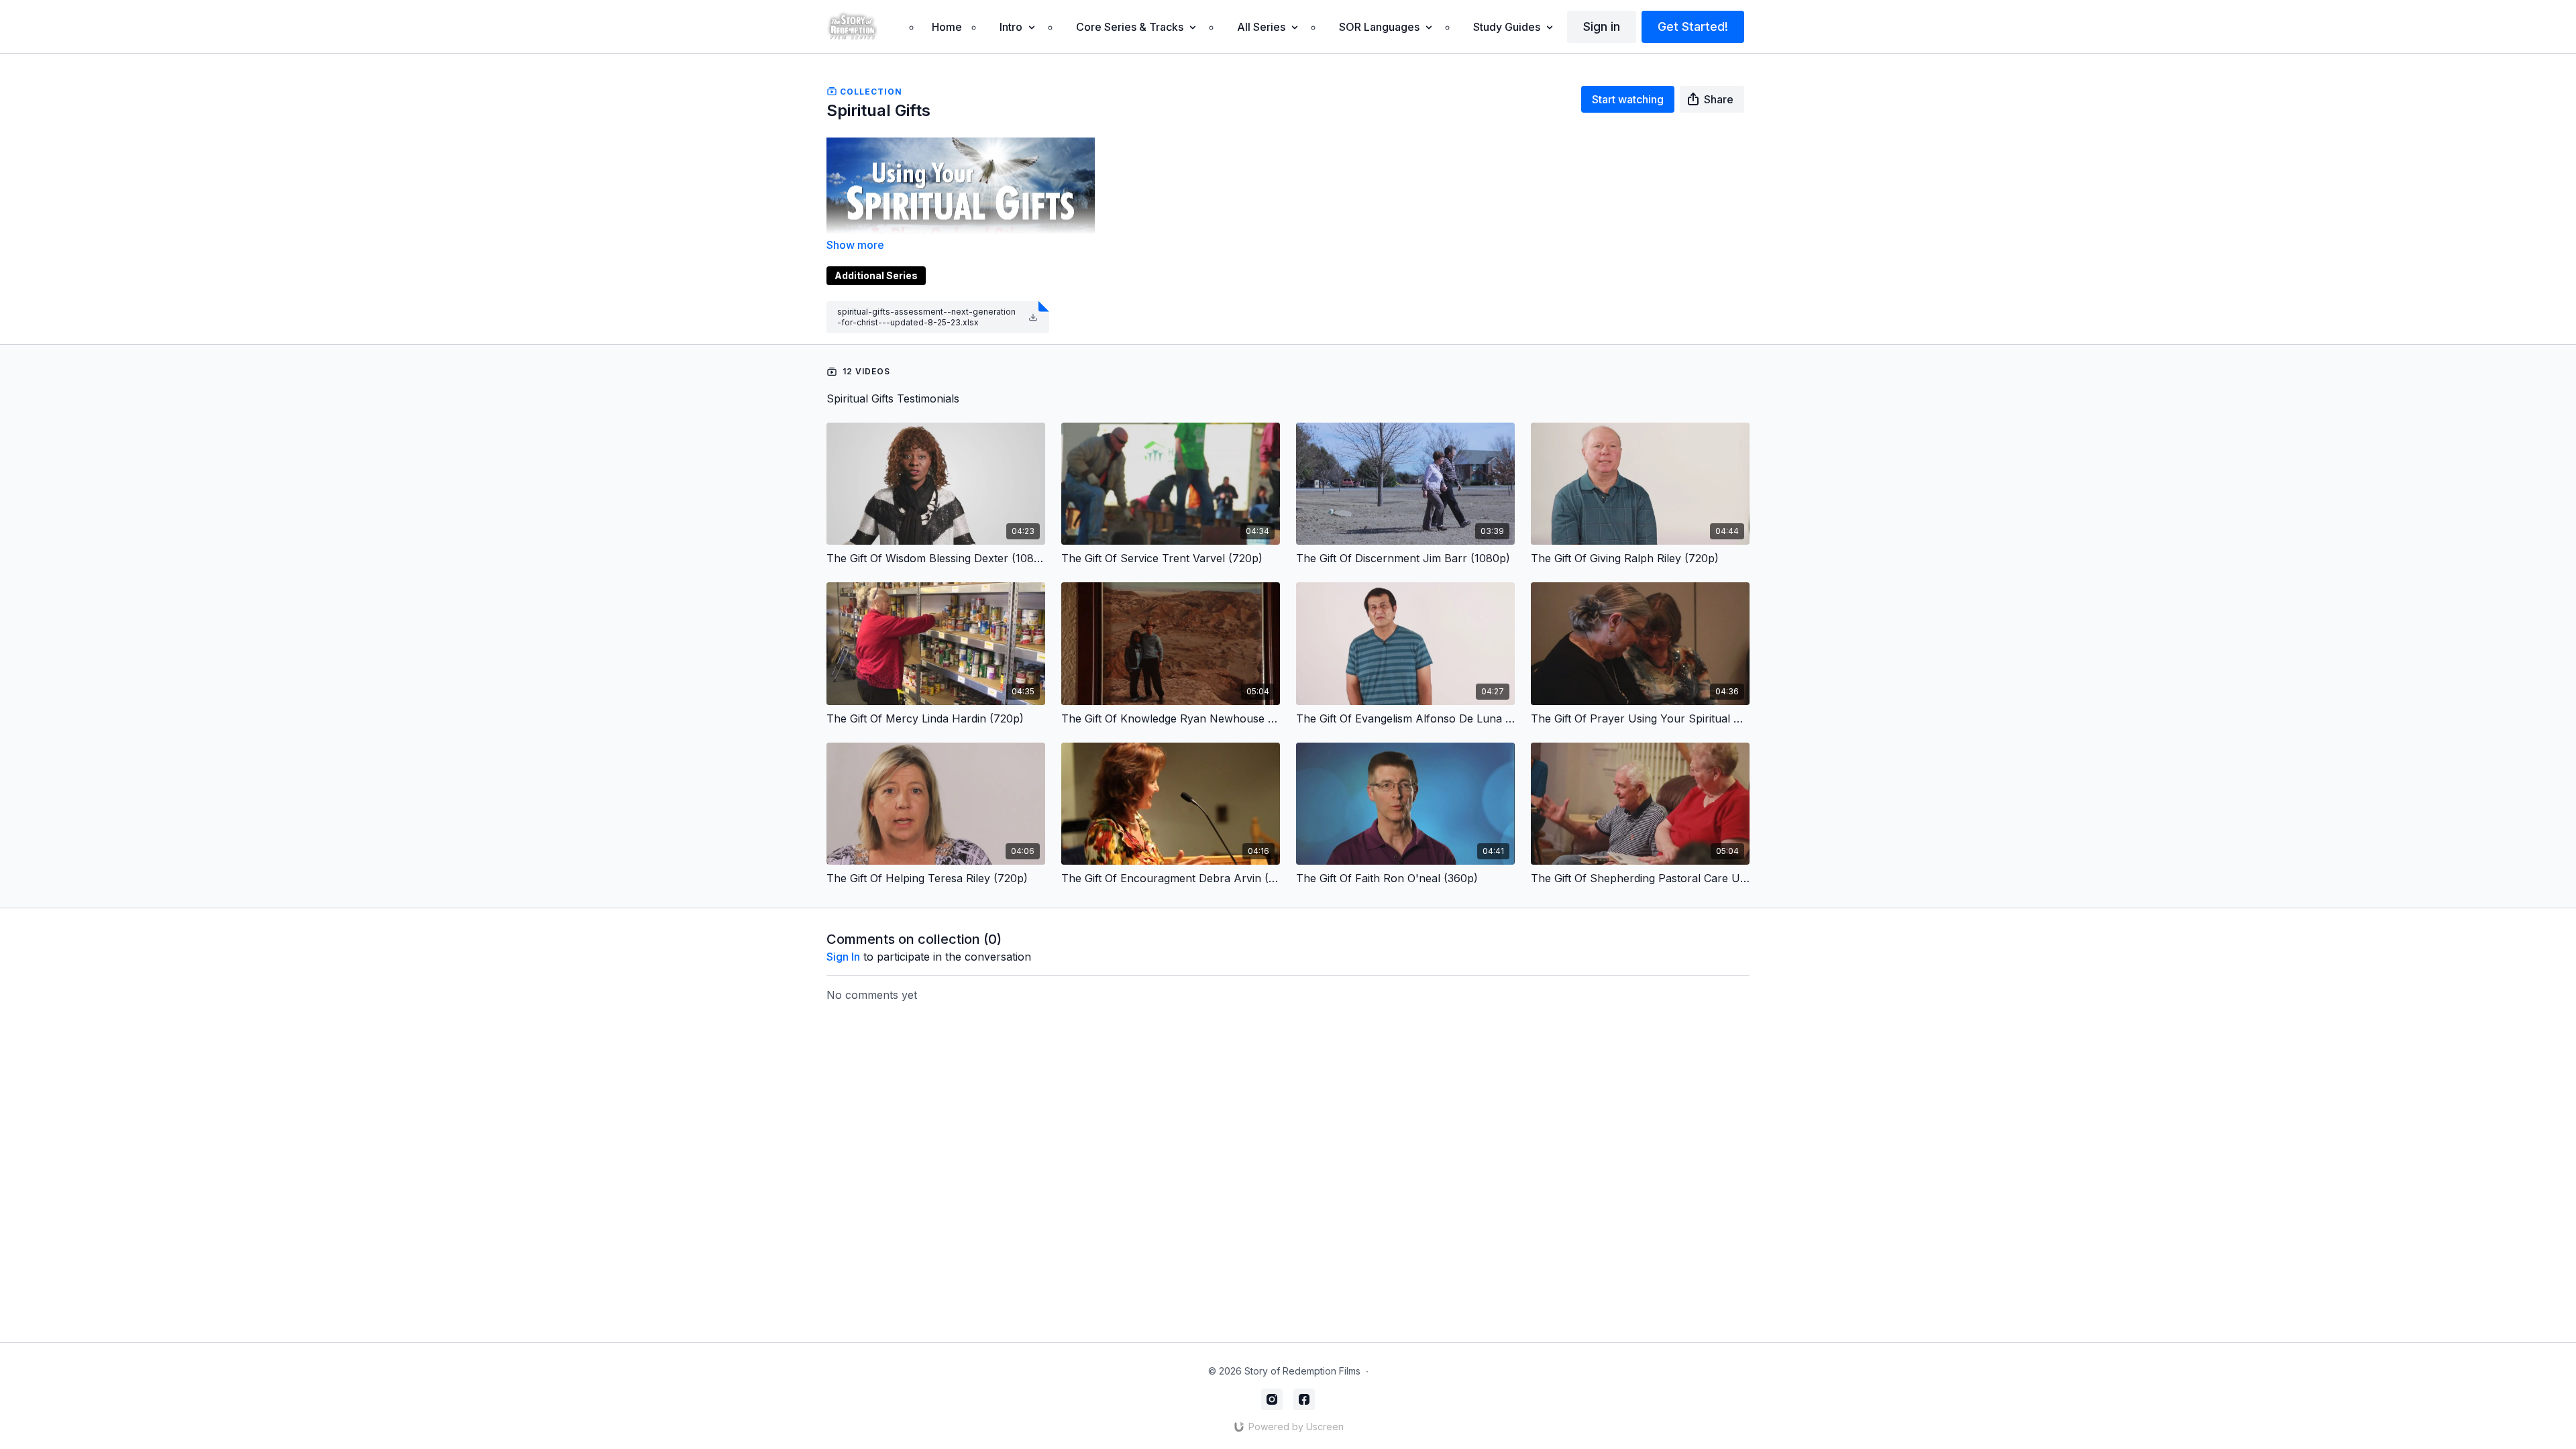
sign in (843, 957)
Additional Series (876, 275)
